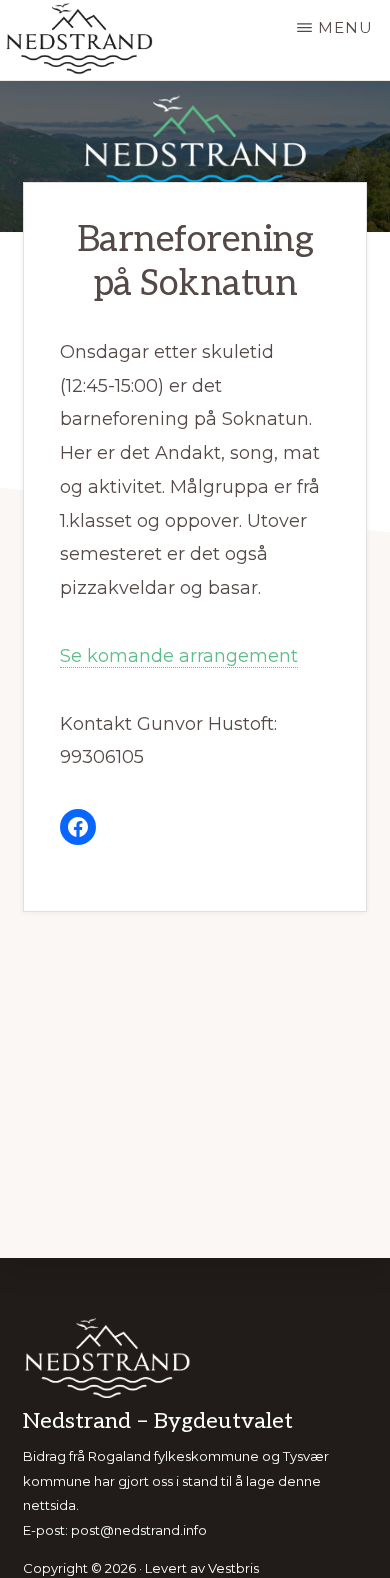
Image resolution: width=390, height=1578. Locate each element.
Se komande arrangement (179, 656)
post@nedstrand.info (139, 1530)
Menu (345, 27)
